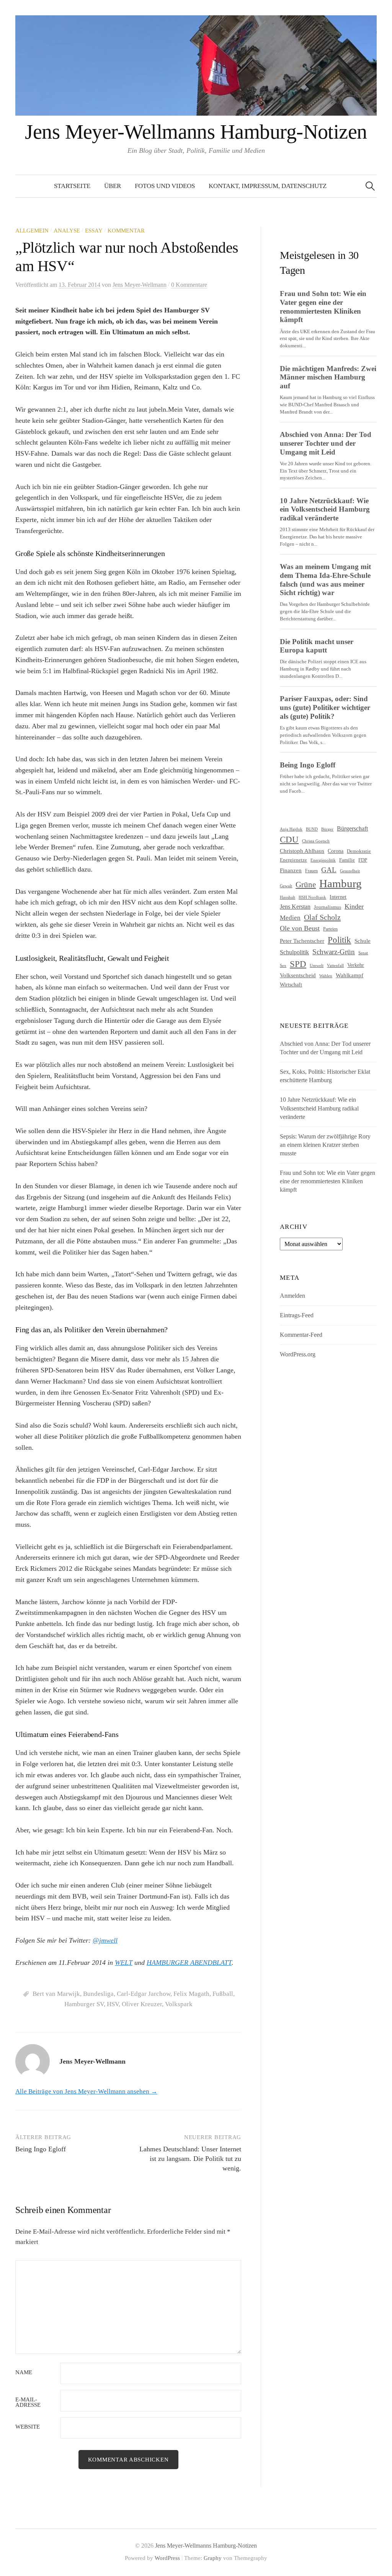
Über (113, 186)
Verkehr (356, 965)
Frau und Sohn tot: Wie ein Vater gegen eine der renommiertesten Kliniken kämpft (327, 1181)
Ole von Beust (300, 928)
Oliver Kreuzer (142, 2004)
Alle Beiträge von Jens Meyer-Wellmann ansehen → (86, 2091)
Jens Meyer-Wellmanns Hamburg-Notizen (196, 132)
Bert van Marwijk (56, 1994)
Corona (336, 851)
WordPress (167, 2558)
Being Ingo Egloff (41, 2149)
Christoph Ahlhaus (302, 851)
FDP (363, 860)
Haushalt (287, 897)
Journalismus (327, 907)
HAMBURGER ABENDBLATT (189, 1963)
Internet (338, 897)
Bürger (327, 829)
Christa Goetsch (316, 841)
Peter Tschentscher (302, 941)
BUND (312, 829)
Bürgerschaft (352, 829)
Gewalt (286, 886)
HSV (113, 2004)
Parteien (330, 929)
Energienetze (293, 860)
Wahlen (326, 976)
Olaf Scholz (322, 917)
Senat (363, 953)
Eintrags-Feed (297, 1315)
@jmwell (105, 1940)
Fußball (223, 1994)
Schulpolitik (294, 952)
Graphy (213, 2558)
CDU (289, 840)
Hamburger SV (84, 2004)
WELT (124, 1963)
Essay (94, 231)
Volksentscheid (298, 975)
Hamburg (341, 883)
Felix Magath (191, 1994)
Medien (290, 918)
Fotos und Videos (165, 186)
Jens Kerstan (295, 907)
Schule (363, 941)
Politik (339, 940)
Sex (283, 966)
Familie (347, 860)
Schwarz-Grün (334, 952)
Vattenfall (335, 966)
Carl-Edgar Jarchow (144, 1994)
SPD (298, 964)
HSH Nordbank (312, 897)
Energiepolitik (323, 860)
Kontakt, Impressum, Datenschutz (268, 186)
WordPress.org (298, 1354)
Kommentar (126, 231)
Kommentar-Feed (301, 1335)
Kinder (354, 906)
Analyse (67, 231)
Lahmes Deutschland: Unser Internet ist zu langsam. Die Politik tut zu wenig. (190, 2159)
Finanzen (291, 870)
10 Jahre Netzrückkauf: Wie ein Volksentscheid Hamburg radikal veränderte (319, 1108)
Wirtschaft (291, 985)
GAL (329, 870)
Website (28, 2427)
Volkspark (179, 2004)
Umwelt (317, 965)
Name (24, 2372)
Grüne (306, 885)
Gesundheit (350, 871)
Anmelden (292, 1296)
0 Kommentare (189, 285)
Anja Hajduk (291, 829)
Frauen (311, 871)
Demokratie (359, 851)
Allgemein (32, 231)
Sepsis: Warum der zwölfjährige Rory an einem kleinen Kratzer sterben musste (325, 1145)
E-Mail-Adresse (28, 2403)
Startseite (72, 186)
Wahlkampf (350, 975)
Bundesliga (98, 1994)
